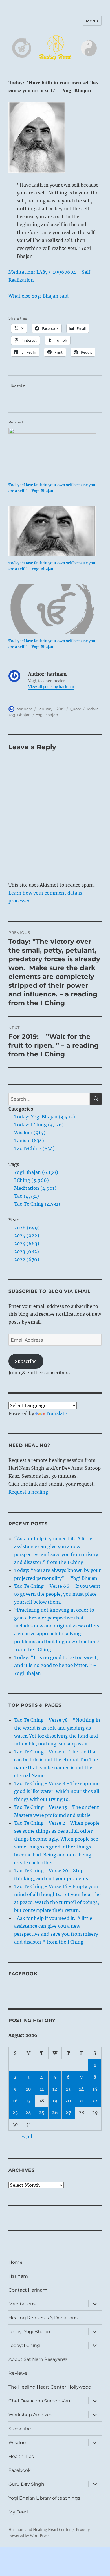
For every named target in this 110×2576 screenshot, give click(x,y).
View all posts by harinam (51, 687)
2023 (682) (27, 1251)
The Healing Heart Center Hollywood (50, 2387)
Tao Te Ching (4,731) (37, 1204)
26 (55, 2113)
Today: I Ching (24, 2345)
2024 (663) (27, 1244)
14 (82, 2089)
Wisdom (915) (30, 1133)
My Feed (18, 2512)
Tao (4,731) (27, 1196)
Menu (92, 21)
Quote (75, 709)
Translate (56, 1413)
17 (28, 2101)
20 (68, 2101)
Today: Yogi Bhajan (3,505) (45, 1117)
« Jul (27, 2136)
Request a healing (28, 1492)
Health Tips (21, 2456)
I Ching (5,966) (31, 1180)
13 (68, 2089)
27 (68, 2113)
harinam (24, 709)
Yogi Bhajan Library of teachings (44, 2498)
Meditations (22, 2304)
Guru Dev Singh (26, 2484)
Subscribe (26, 1361)
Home (16, 2262)
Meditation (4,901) (35, 1188)
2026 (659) (27, 1228)
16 (15, 2101)
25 (42, 2113)
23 (15, 2113)
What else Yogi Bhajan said (38, 296)
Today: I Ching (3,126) (39, 1125)
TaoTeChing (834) (34, 1148)
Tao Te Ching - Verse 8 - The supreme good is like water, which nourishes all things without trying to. (57, 1791)
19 (55, 2101)
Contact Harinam (28, 2290)
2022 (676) (27, 1259)
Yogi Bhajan (47, 715)
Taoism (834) (29, 1141)
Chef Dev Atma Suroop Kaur (40, 2401)
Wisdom (18, 2443)
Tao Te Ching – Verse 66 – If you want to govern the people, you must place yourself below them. (57, 1594)
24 (28, 2113)
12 (55, 2089)
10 (28, 2089)
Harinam (18, 2276)
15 (95, 2089)
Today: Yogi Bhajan (29, 2332)
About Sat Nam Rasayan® (38, 2359)
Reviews (18, 2373)
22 (95, 2101)
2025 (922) (27, 1236)
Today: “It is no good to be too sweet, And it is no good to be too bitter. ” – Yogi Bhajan (56, 1665)
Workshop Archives (30, 2415)
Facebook (23, 1974)
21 (81, 2101)
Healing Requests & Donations (43, 2318)
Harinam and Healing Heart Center (40, 2530)
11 (42, 2089)
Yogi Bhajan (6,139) (36, 1172)
